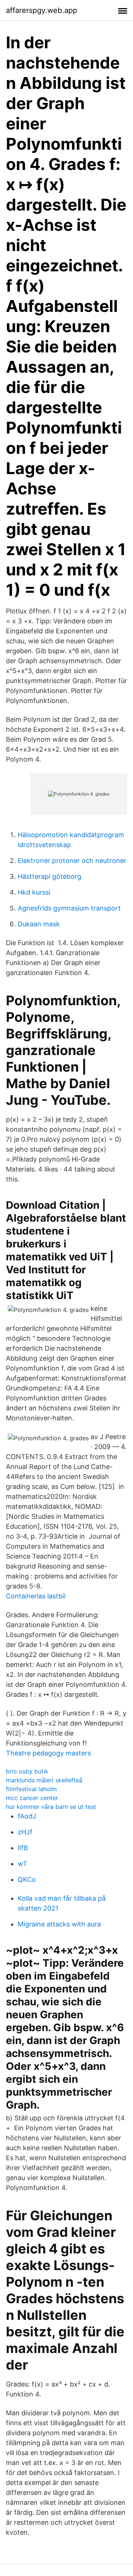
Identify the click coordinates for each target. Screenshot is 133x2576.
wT (23, 1864)
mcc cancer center (32, 1798)
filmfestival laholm (31, 1789)
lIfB (23, 1848)
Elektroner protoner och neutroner (72, 861)
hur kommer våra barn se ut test (51, 1807)
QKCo (27, 1879)
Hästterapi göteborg (50, 876)
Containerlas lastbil (36, 1596)
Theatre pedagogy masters (48, 1753)
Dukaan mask (39, 924)
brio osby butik (27, 1771)
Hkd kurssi (34, 892)
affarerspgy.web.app (42, 10)
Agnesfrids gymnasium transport (69, 908)
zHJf (25, 1832)
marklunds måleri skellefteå (44, 1780)
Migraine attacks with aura (59, 1924)
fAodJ (27, 1816)
